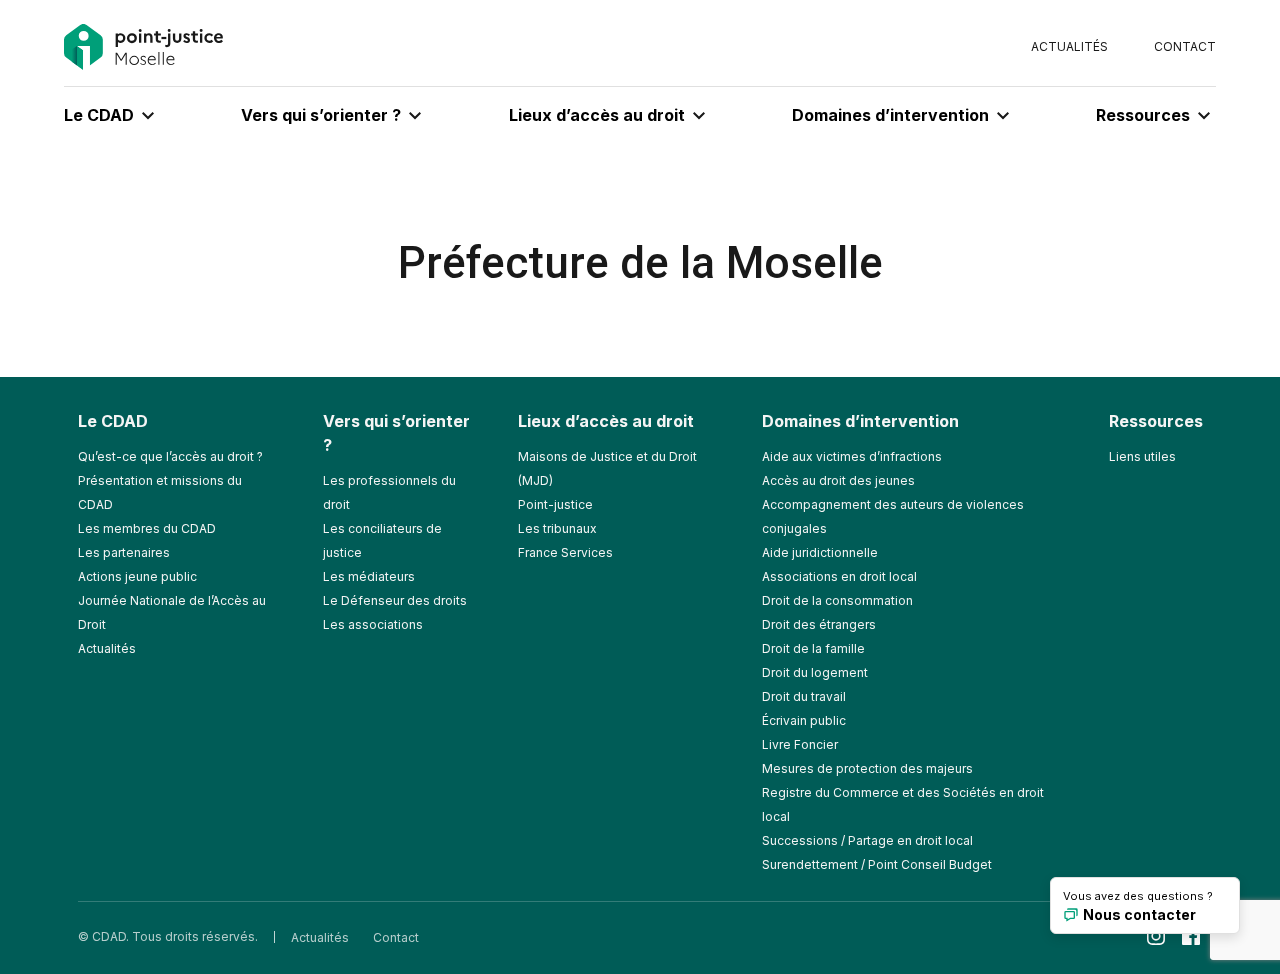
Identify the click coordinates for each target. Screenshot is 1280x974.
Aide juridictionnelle (820, 552)
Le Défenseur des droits (395, 600)
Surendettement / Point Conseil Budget (877, 864)
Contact (1185, 46)
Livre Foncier (800, 744)
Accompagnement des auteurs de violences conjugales (893, 516)
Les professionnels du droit (389, 492)
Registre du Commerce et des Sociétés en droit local (903, 804)
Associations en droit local (839, 576)
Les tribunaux (557, 528)
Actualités (1069, 46)
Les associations (373, 624)
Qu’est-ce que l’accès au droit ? (170, 456)
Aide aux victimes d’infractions (852, 456)
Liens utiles (1142, 456)
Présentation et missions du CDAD (160, 492)
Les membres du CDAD (147, 528)
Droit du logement (815, 672)
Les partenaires (124, 552)
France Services (565, 552)
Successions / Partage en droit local (867, 840)
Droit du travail (804, 696)
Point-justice (555, 504)
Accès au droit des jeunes (838, 480)
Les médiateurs (369, 576)
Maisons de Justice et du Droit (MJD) (607, 468)
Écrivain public (804, 720)
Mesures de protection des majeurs (867, 768)
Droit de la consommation (837, 600)
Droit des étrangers (819, 624)
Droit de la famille (813, 648)
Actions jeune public (137, 576)
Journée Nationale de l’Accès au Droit (172, 612)
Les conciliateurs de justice (382, 540)
